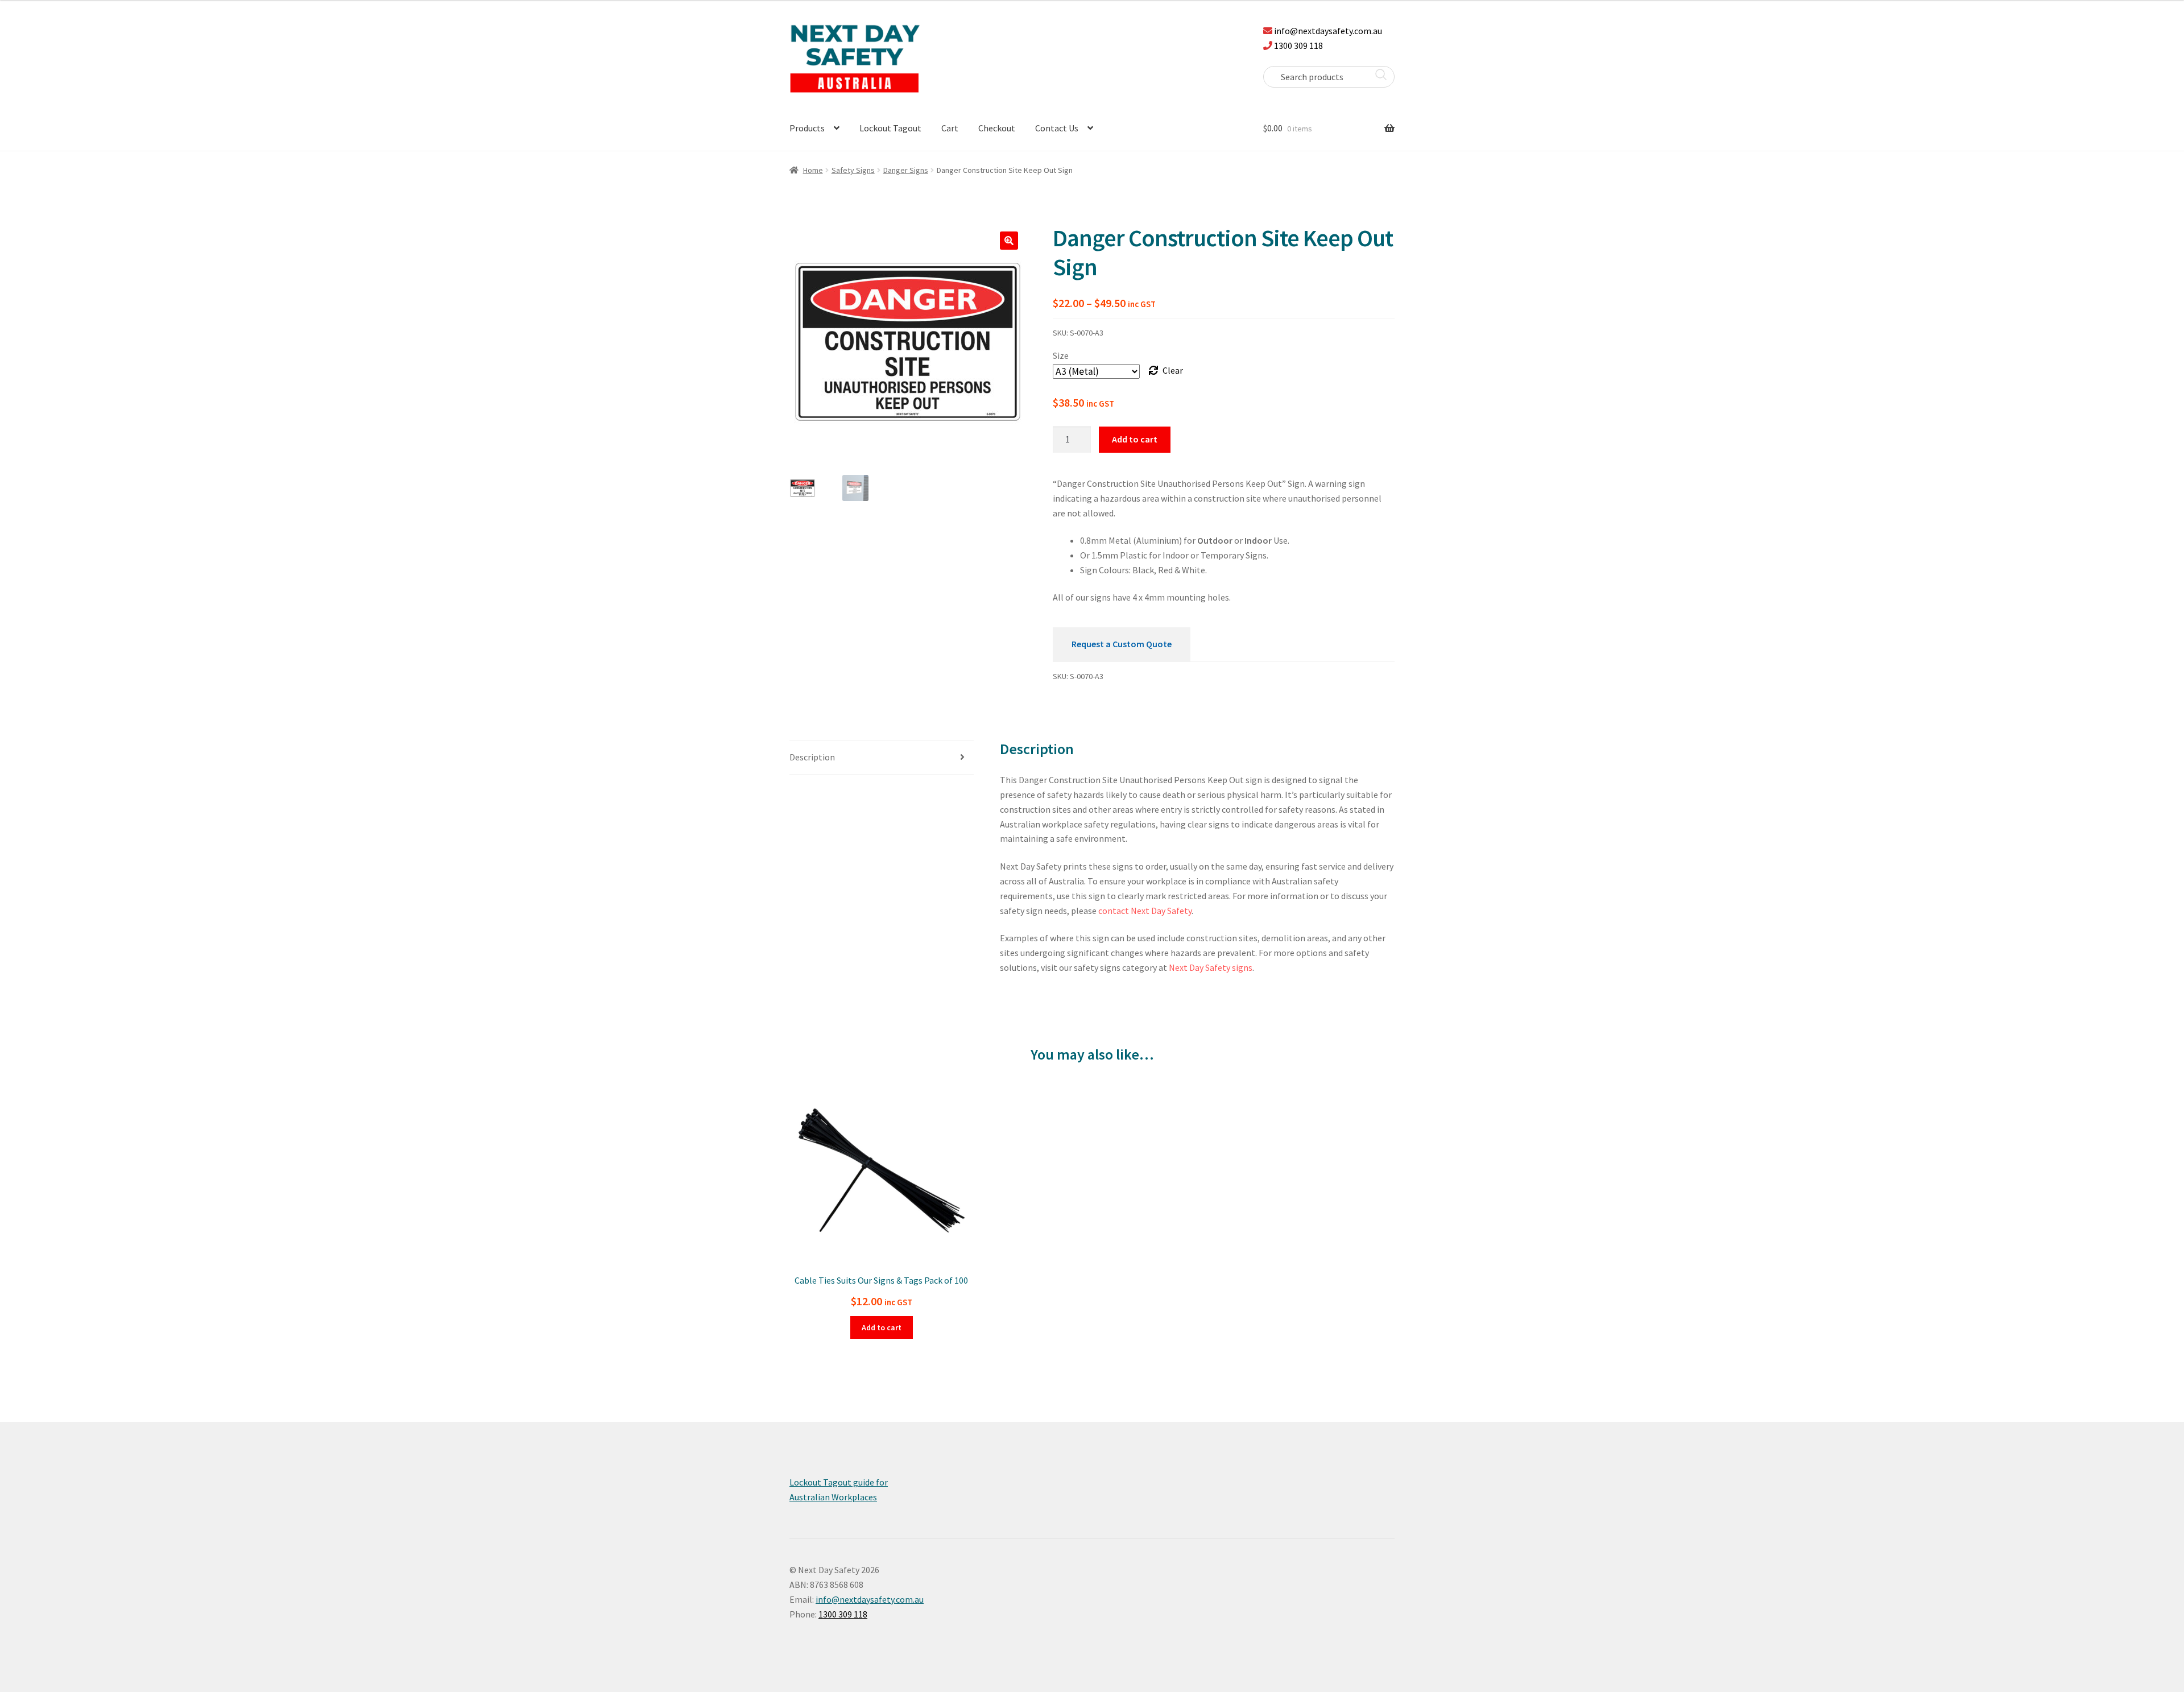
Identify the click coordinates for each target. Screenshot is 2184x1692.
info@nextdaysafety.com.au (1328, 31)
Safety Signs (853, 170)
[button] (1009, 241)
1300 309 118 (1298, 45)
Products (807, 128)
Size (1061, 355)
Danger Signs (906, 170)
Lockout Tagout (890, 128)
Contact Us (1057, 128)
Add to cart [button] (882, 1327)
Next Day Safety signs (1211, 967)
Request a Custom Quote (1122, 644)
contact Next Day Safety (1145, 911)
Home (813, 170)
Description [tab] (812, 757)
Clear (1173, 370)
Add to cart (1135, 439)
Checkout (997, 128)
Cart (950, 128)
